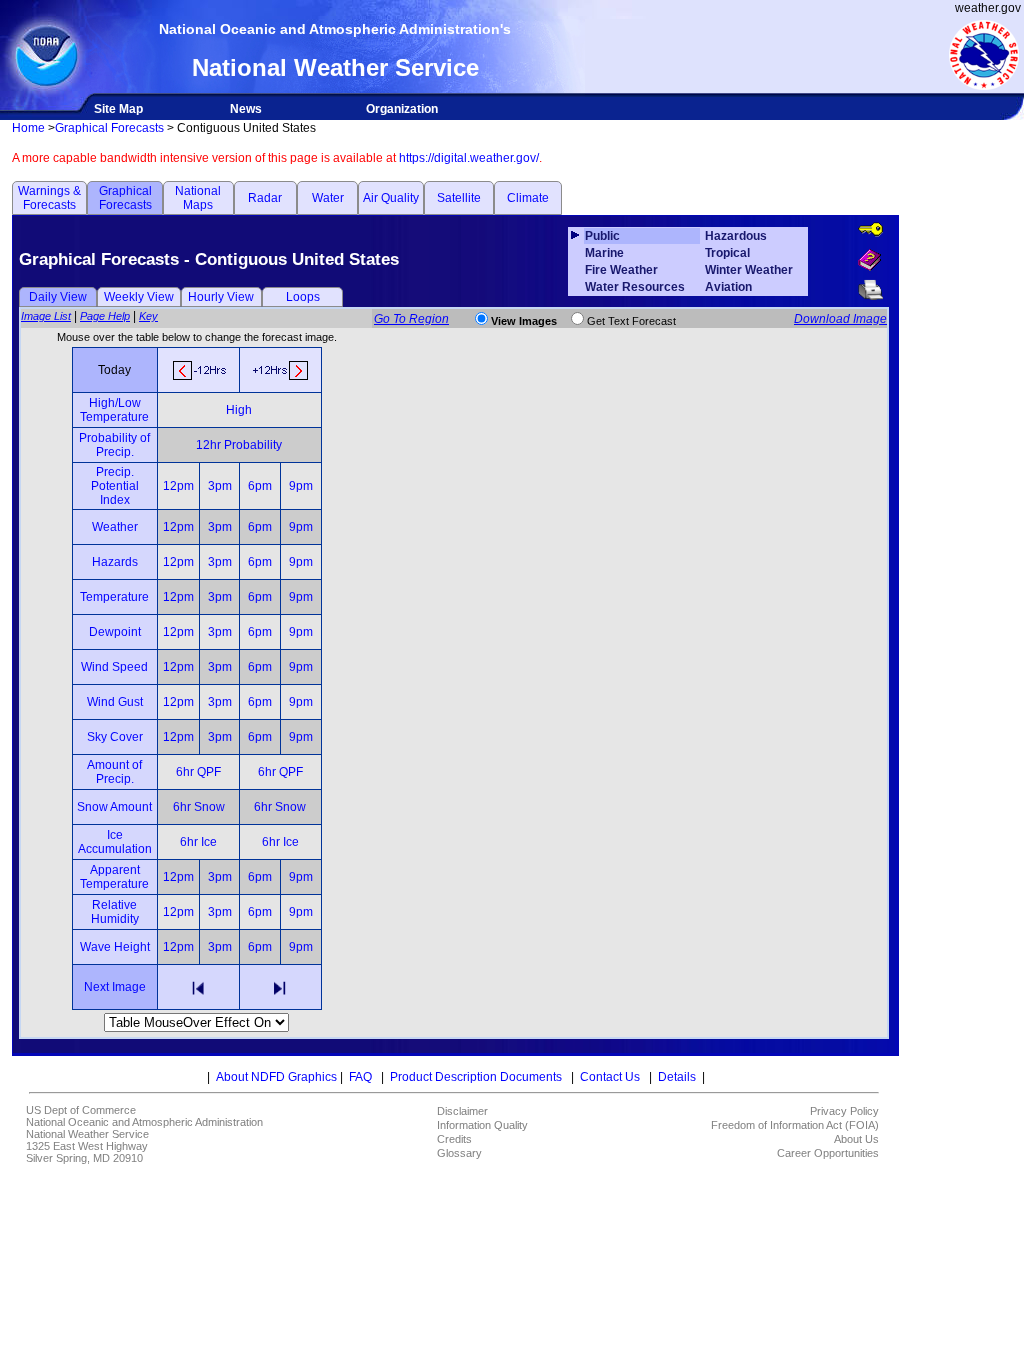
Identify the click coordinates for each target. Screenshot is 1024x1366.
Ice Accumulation (115, 842)
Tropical (727, 253)
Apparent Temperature (114, 877)
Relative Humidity (115, 912)
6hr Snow (199, 807)
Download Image (840, 319)
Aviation (728, 287)
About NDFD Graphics (276, 1077)
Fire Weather (621, 270)
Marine (604, 253)
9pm (301, 486)
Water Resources (635, 287)
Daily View (58, 297)
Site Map (118, 109)
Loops (303, 297)
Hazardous (736, 236)
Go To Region (411, 319)
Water (328, 198)
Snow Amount (114, 807)
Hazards (115, 562)
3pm (220, 486)
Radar (265, 198)
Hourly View (221, 297)
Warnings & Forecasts (49, 198)
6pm (260, 486)
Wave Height (115, 947)
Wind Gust (115, 702)
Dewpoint (115, 632)
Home (28, 128)
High (239, 410)
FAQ (360, 1077)
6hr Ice (198, 842)
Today (114, 370)
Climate (528, 198)
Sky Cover (115, 737)
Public (602, 236)
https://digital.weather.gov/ (469, 158)
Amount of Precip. (114, 772)
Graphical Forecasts (109, 128)
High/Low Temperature (114, 410)
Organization (402, 109)
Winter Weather (749, 270)
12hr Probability (239, 445)
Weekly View (139, 297)
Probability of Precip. (114, 445)
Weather (115, 527)
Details (677, 1077)
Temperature (114, 597)
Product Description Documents (476, 1077)
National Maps (198, 198)
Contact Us (610, 1077)
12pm (178, 486)
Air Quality (391, 198)
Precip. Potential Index (115, 486)
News (246, 109)
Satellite (459, 198)
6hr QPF (198, 772)
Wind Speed (114, 667)
